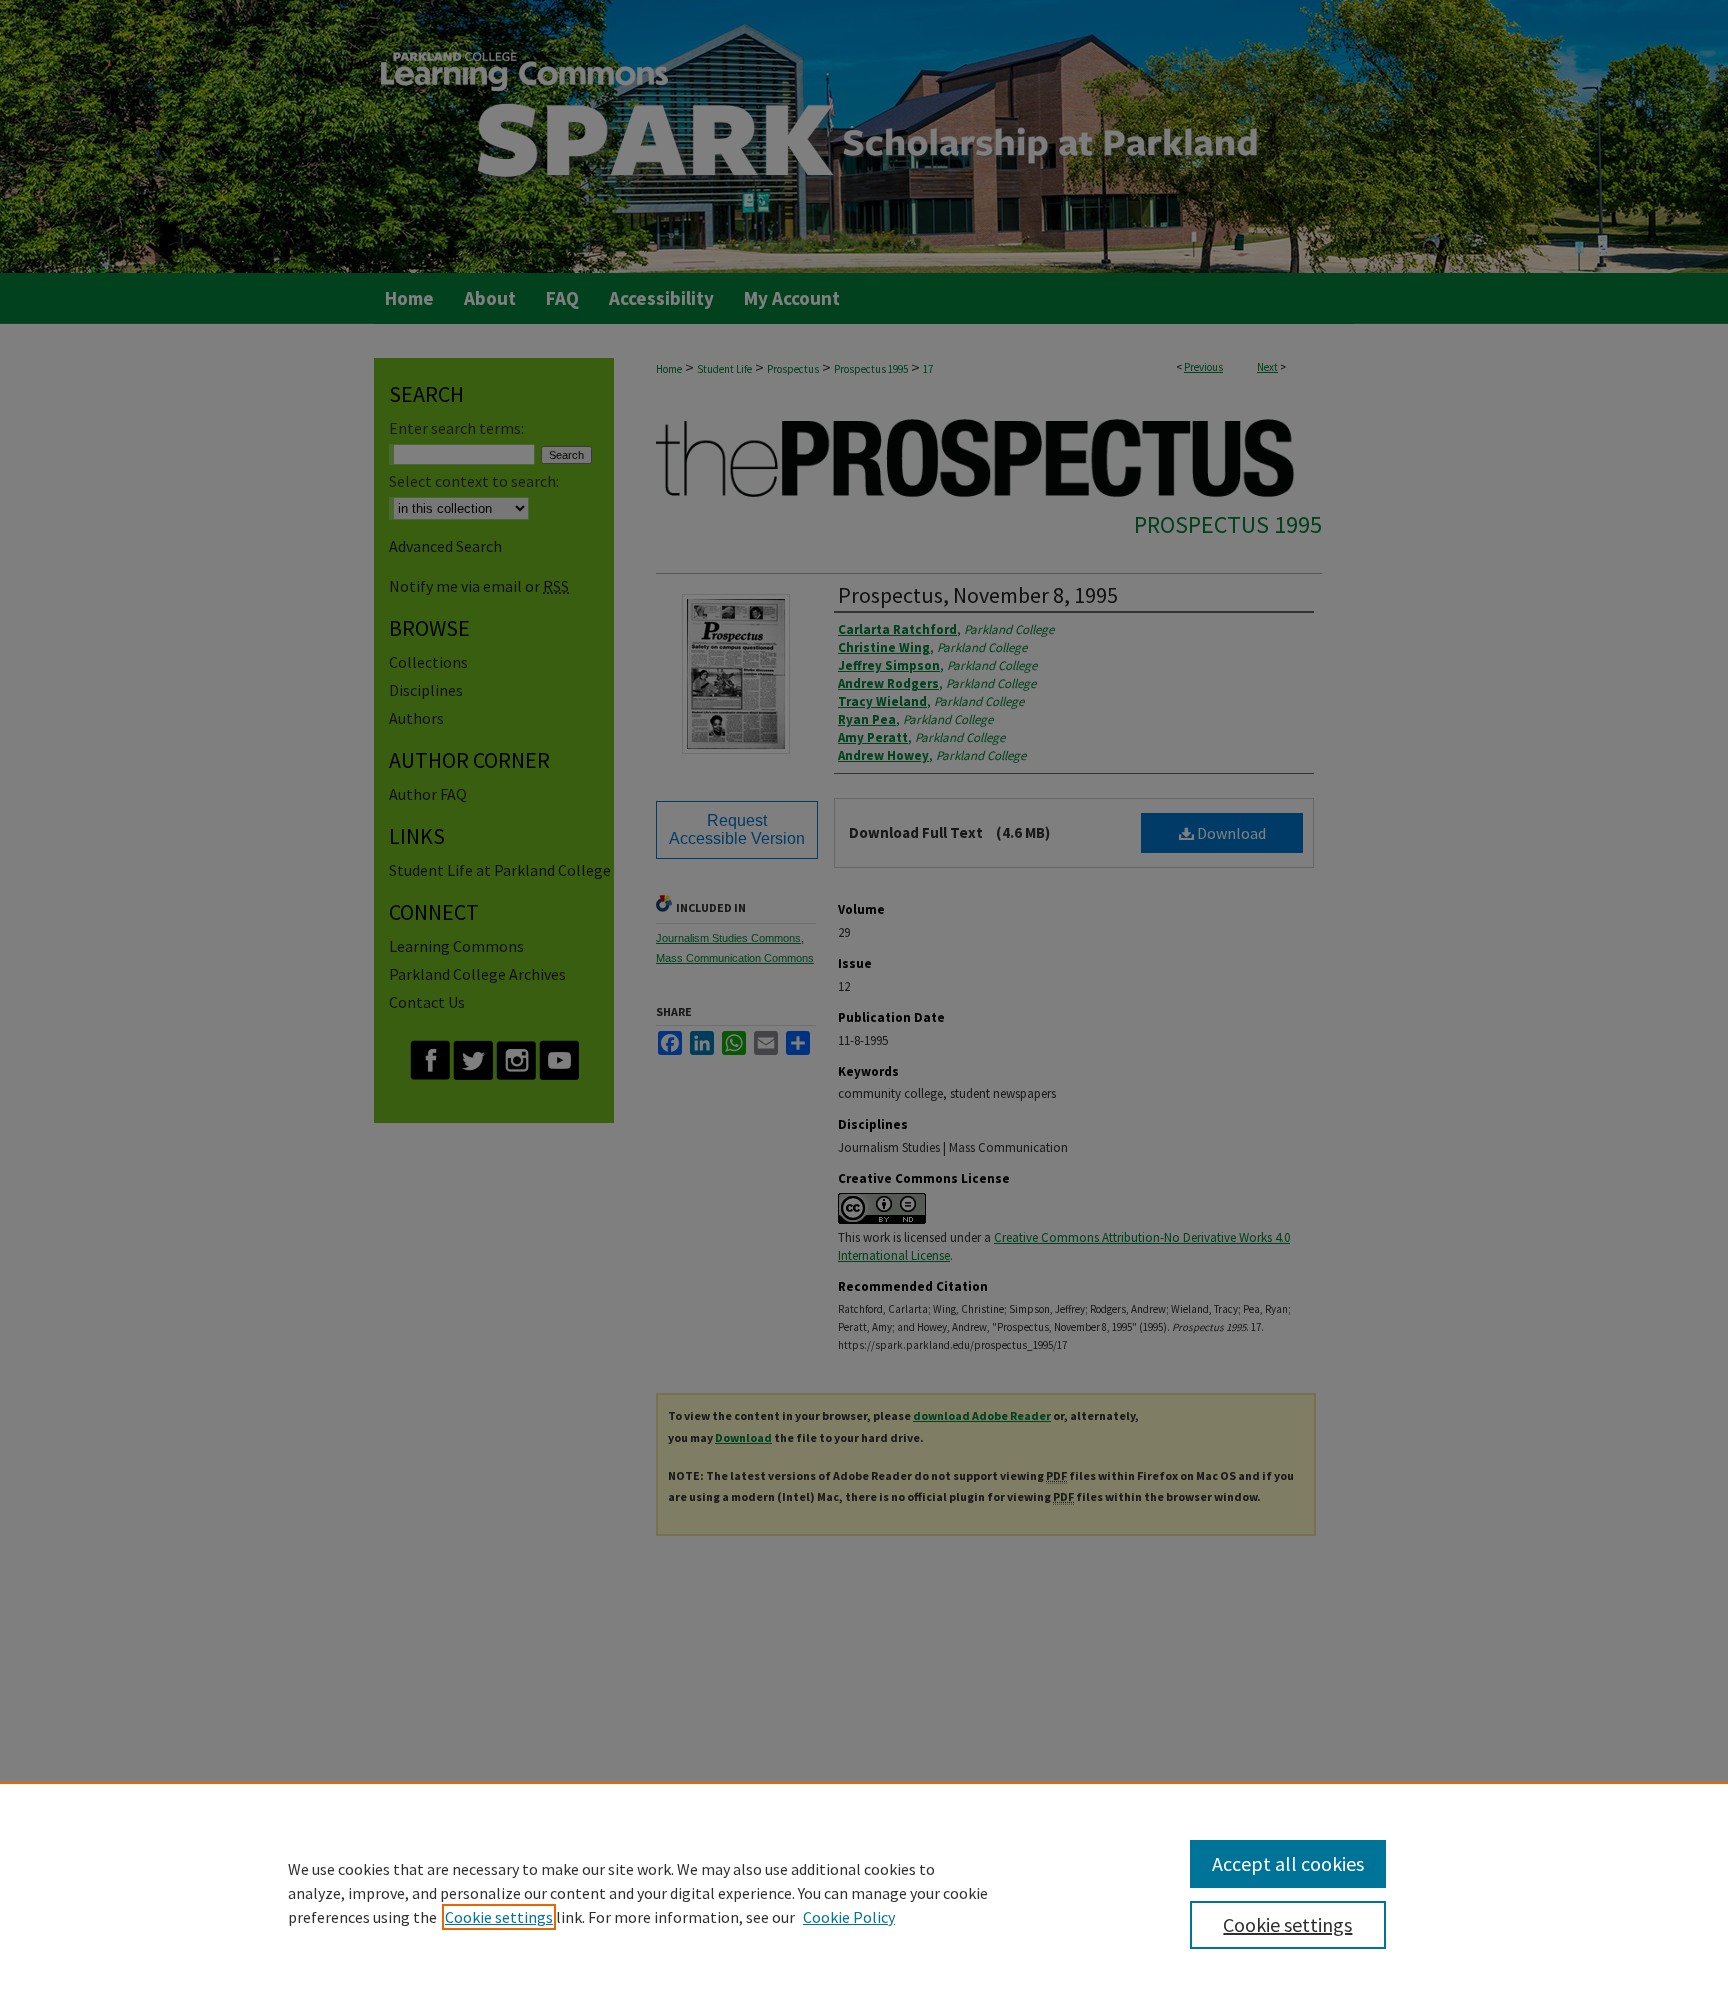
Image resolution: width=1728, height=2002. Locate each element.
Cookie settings (499, 1917)
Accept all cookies (1288, 1863)
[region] (864, 1892)
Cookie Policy (849, 1917)
